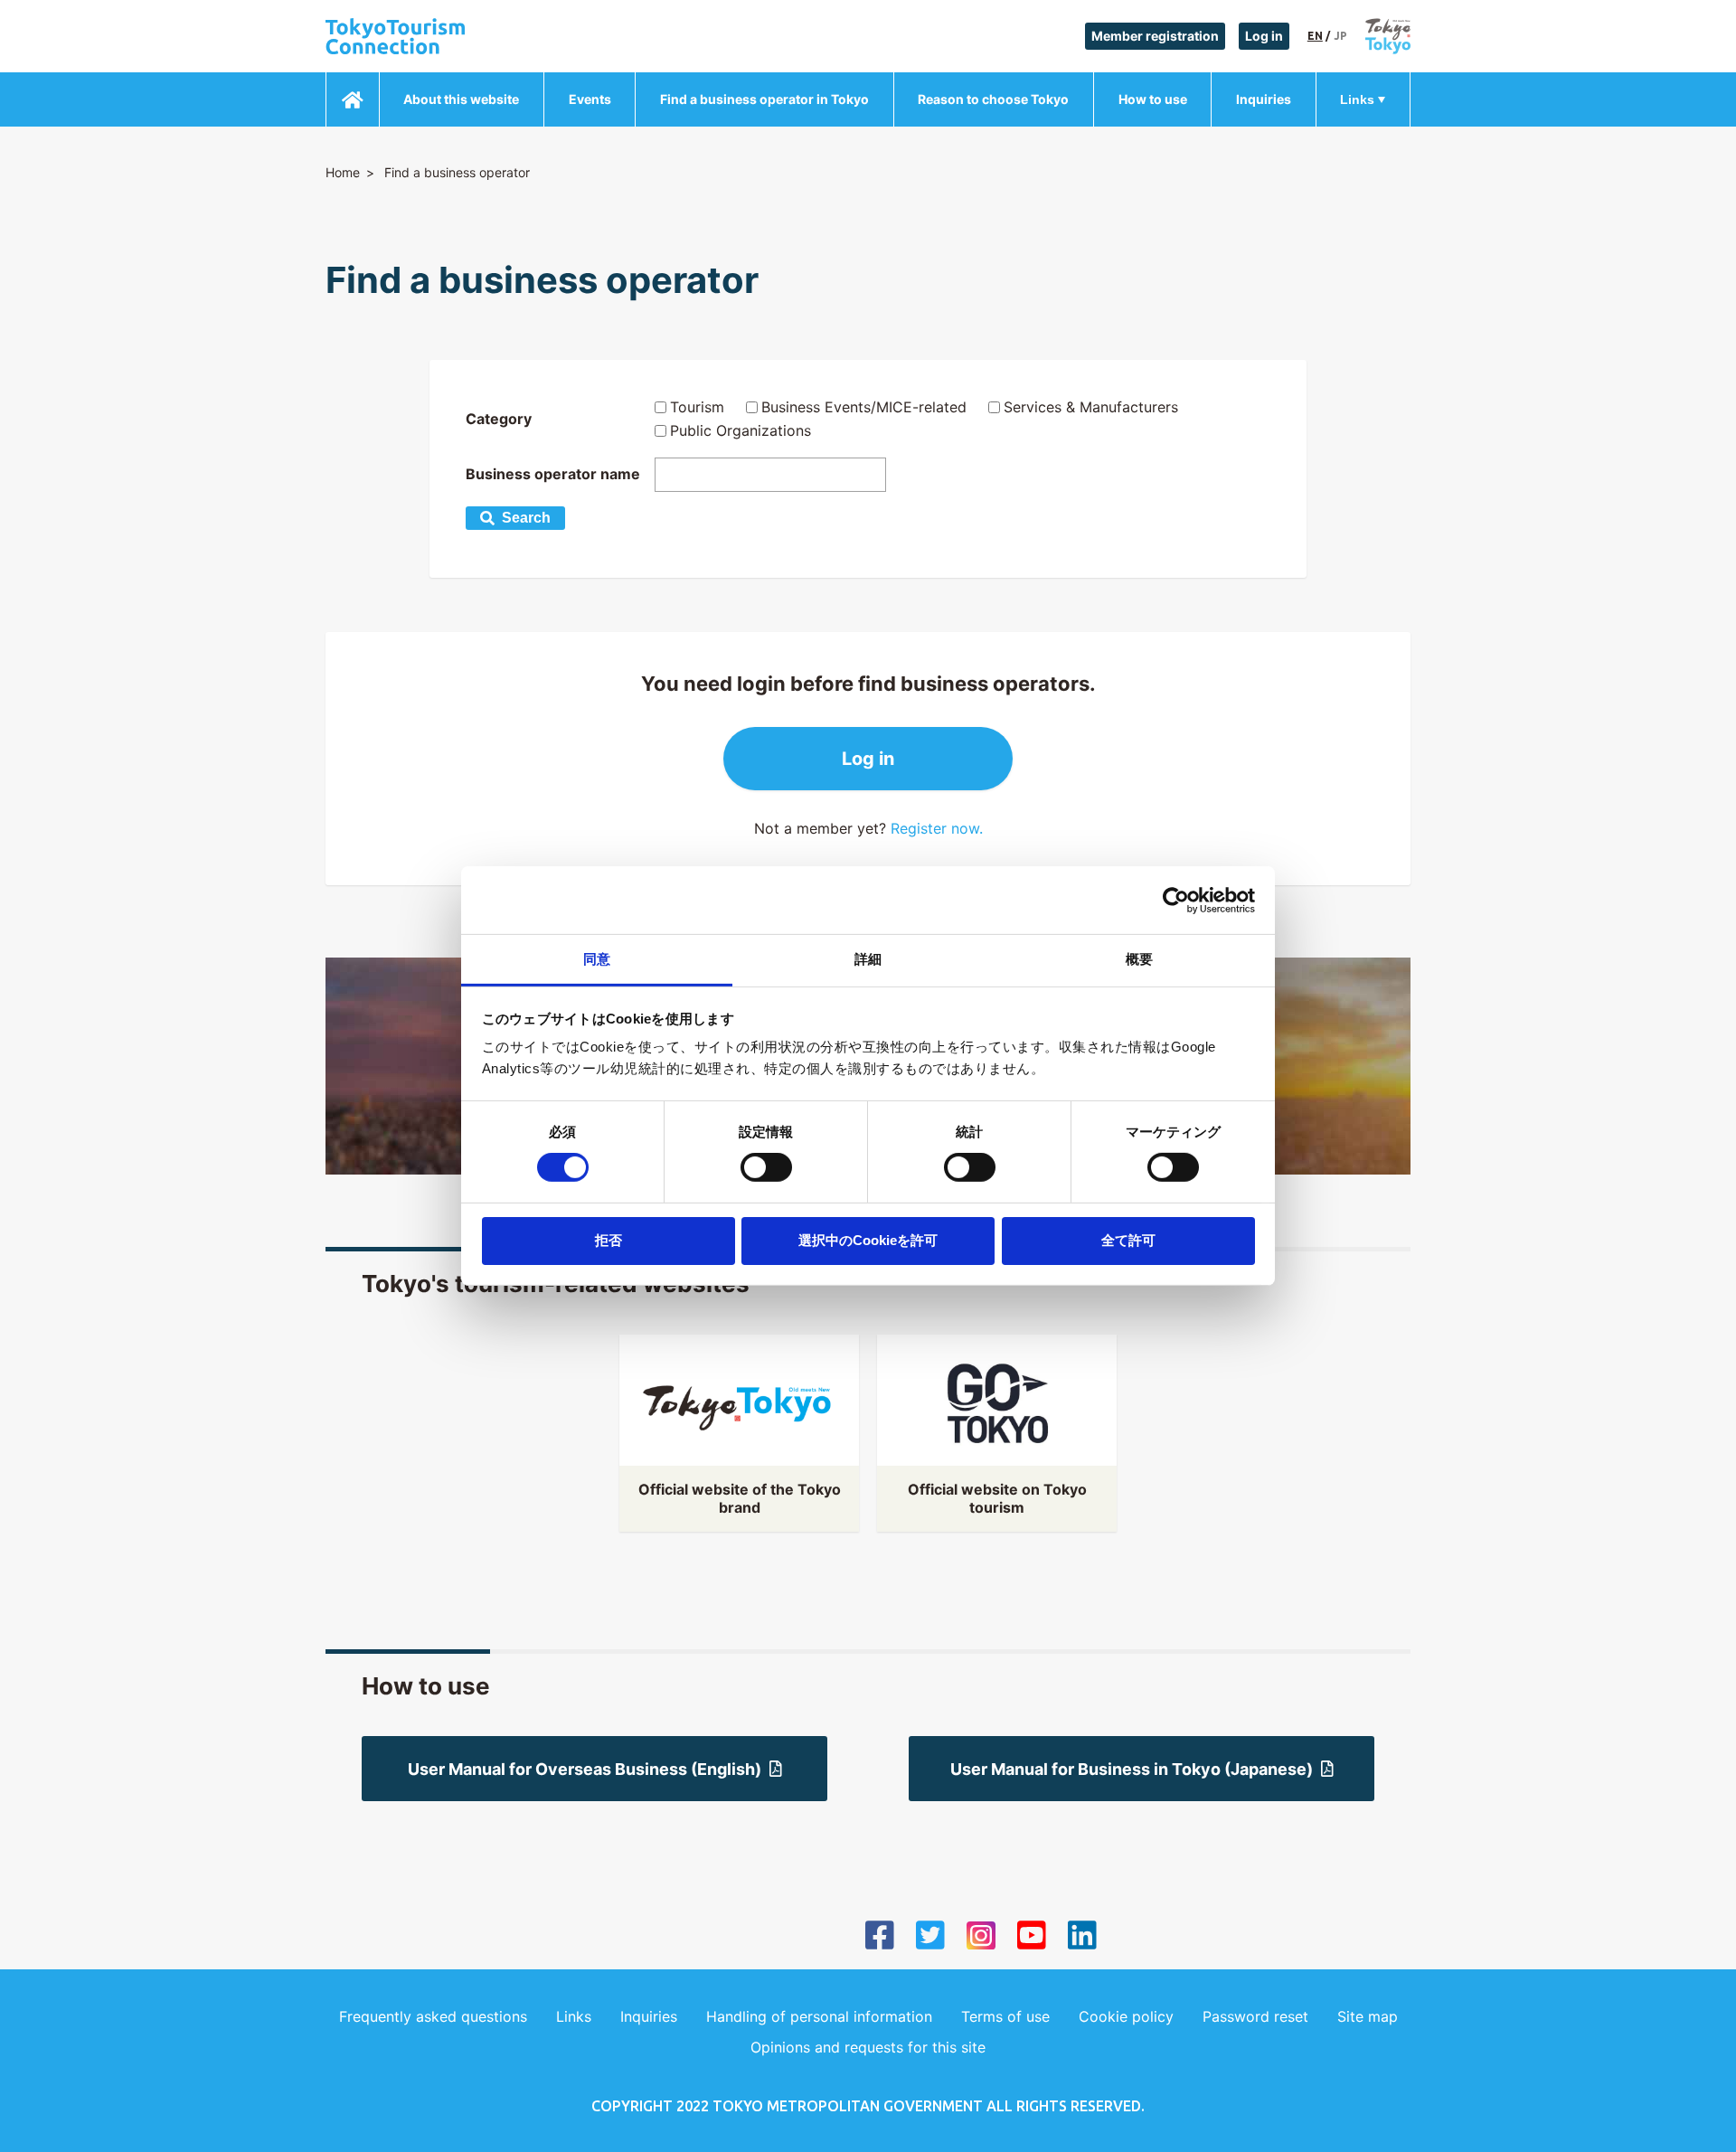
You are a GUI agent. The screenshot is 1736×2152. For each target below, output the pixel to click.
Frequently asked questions (433, 2016)
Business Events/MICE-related (864, 407)
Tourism (697, 407)
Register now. (937, 828)
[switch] (766, 1167)
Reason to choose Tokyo (993, 99)
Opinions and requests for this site (868, 2047)
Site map (1368, 2016)
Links (1357, 99)
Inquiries (1264, 99)
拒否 (609, 1240)
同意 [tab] (597, 959)
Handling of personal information (819, 2016)
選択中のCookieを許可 (868, 1240)
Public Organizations (741, 430)
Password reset (1255, 2016)
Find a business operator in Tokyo (764, 99)
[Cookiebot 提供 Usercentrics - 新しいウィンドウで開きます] (1176, 900)
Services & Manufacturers (1091, 407)
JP (1340, 36)
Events (590, 99)
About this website (461, 99)
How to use (1153, 99)
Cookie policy (1126, 2016)
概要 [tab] (1139, 959)
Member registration (1155, 36)
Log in (1264, 36)
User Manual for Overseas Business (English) (585, 1769)
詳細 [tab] (868, 959)
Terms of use (1005, 2016)
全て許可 (1128, 1240)
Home (343, 172)
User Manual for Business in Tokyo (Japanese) (1132, 1769)
